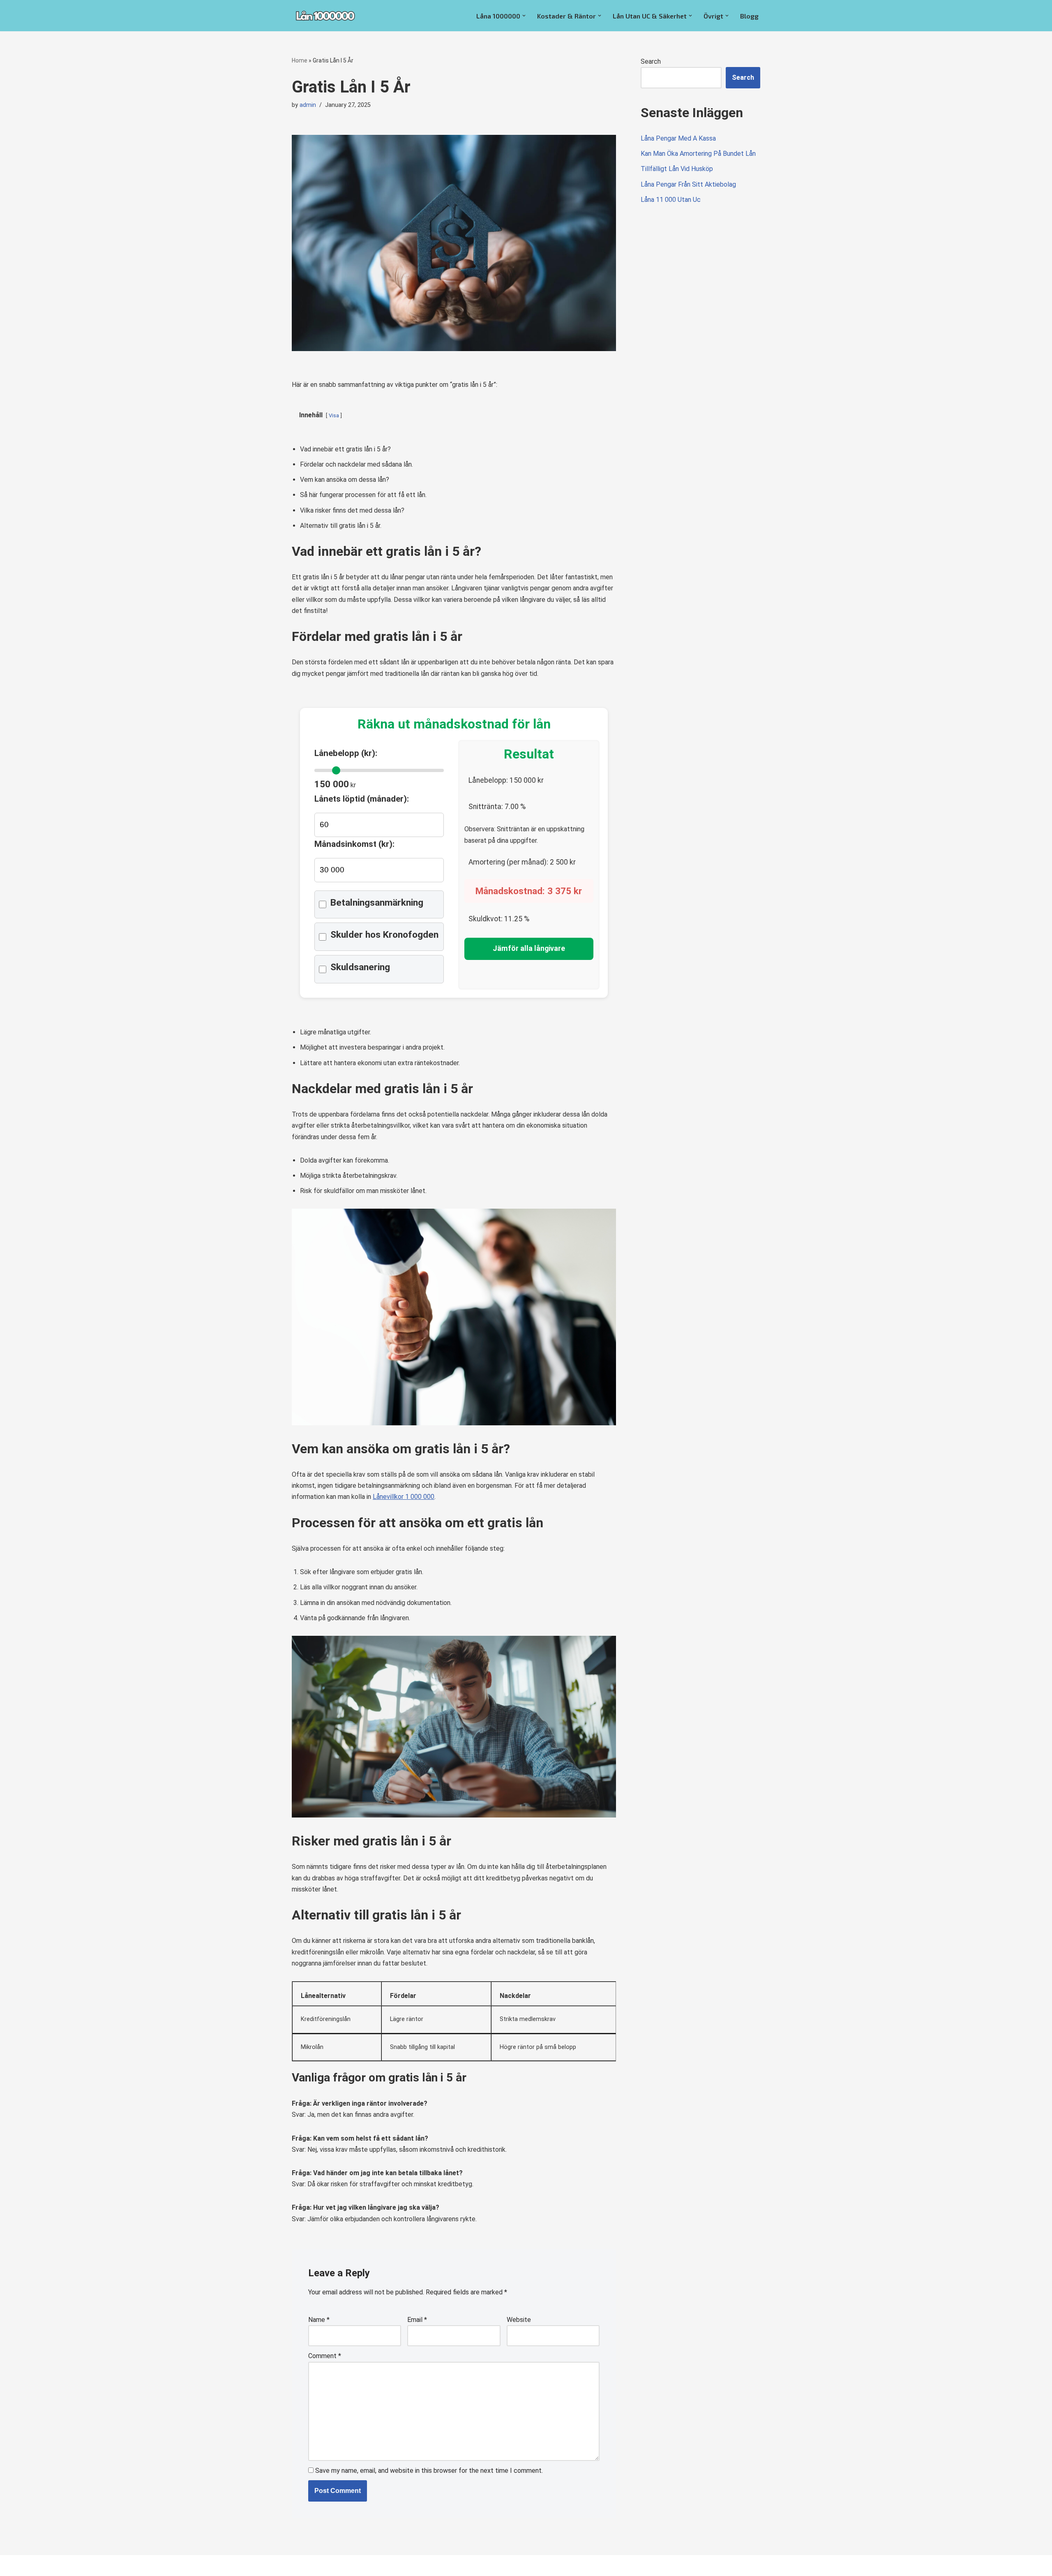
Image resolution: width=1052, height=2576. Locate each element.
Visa (334, 415)
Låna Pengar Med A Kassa (678, 138)
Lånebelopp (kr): (346, 753)
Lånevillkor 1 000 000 (404, 1497)
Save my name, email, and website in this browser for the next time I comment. (429, 2471)
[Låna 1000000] (325, 16)
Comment (325, 2356)
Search (651, 61)
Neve (300, 2566)
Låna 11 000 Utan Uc (671, 200)
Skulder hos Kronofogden (384, 935)
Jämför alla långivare (529, 948)
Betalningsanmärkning (377, 903)
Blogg (749, 16)
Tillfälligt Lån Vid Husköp (677, 169)
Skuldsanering (360, 967)
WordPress (365, 2566)
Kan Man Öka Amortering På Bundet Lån (698, 154)
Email (417, 2320)
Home (300, 60)
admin (308, 105)
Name (319, 2320)
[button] (524, 16)
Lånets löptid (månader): (362, 799)
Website (519, 2320)
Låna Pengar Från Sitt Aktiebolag (688, 184)
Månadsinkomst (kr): (354, 844)
